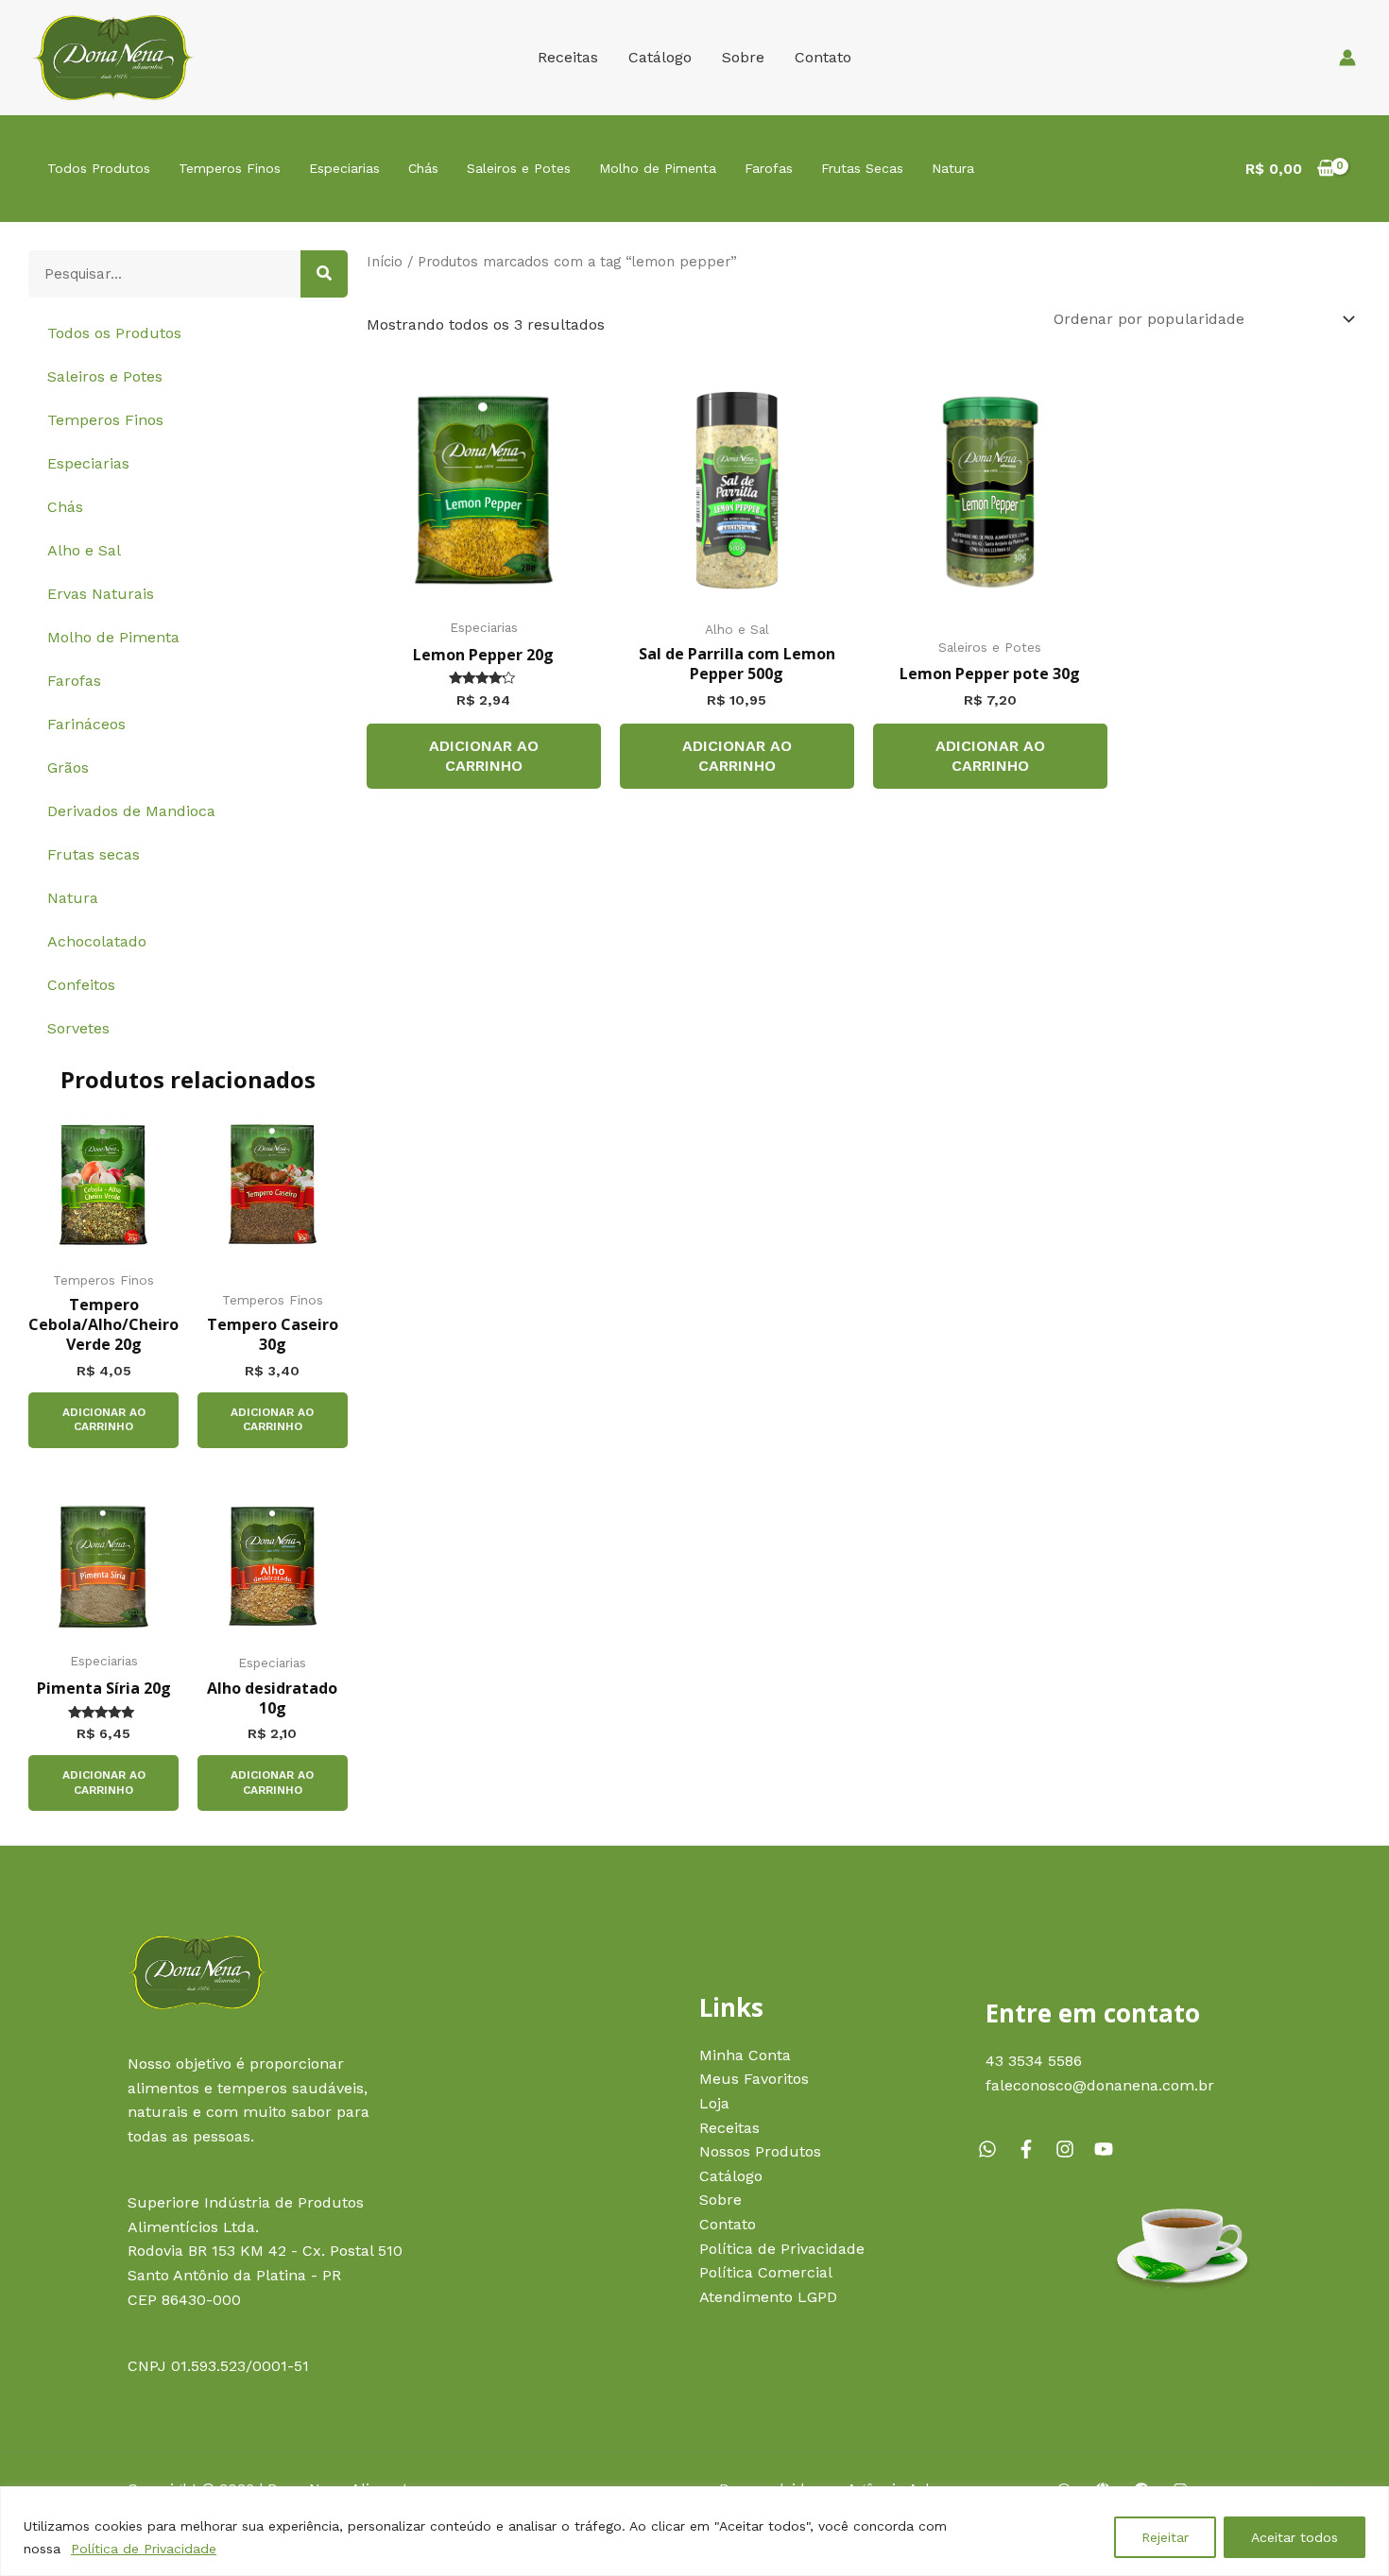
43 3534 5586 (1034, 2061)
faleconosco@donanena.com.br (1100, 2085)
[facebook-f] (1034, 2149)
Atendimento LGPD (768, 2297)
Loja (714, 2103)
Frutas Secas (862, 168)
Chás (423, 168)
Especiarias (344, 168)
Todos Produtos (99, 168)
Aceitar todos (1295, 2537)
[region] (694, 2531)
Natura (953, 168)
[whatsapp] (995, 2149)
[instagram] (1072, 2149)
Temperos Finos (230, 168)
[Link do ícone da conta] (1347, 58)
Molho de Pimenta (658, 168)
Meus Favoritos (754, 2079)
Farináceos (86, 724)
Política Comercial (766, 2272)
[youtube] (1106, 2149)
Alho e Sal (84, 550)
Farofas (769, 168)
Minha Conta (745, 2055)
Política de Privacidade (144, 2549)
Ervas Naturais (101, 594)
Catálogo (660, 57)
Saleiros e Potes (519, 168)
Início (385, 262)
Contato (823, 57)
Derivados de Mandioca (131, 811)
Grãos (68, 768)
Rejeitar (1165, 2537)
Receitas (568, 57)
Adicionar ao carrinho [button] (104, 1420)
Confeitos (81, 985)
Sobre (743, 57)
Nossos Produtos (760, 2151)
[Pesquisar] (324, 274)
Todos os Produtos (114, 333)
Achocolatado (97, 941)
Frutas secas (94, 854)
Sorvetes (78, 1028)
